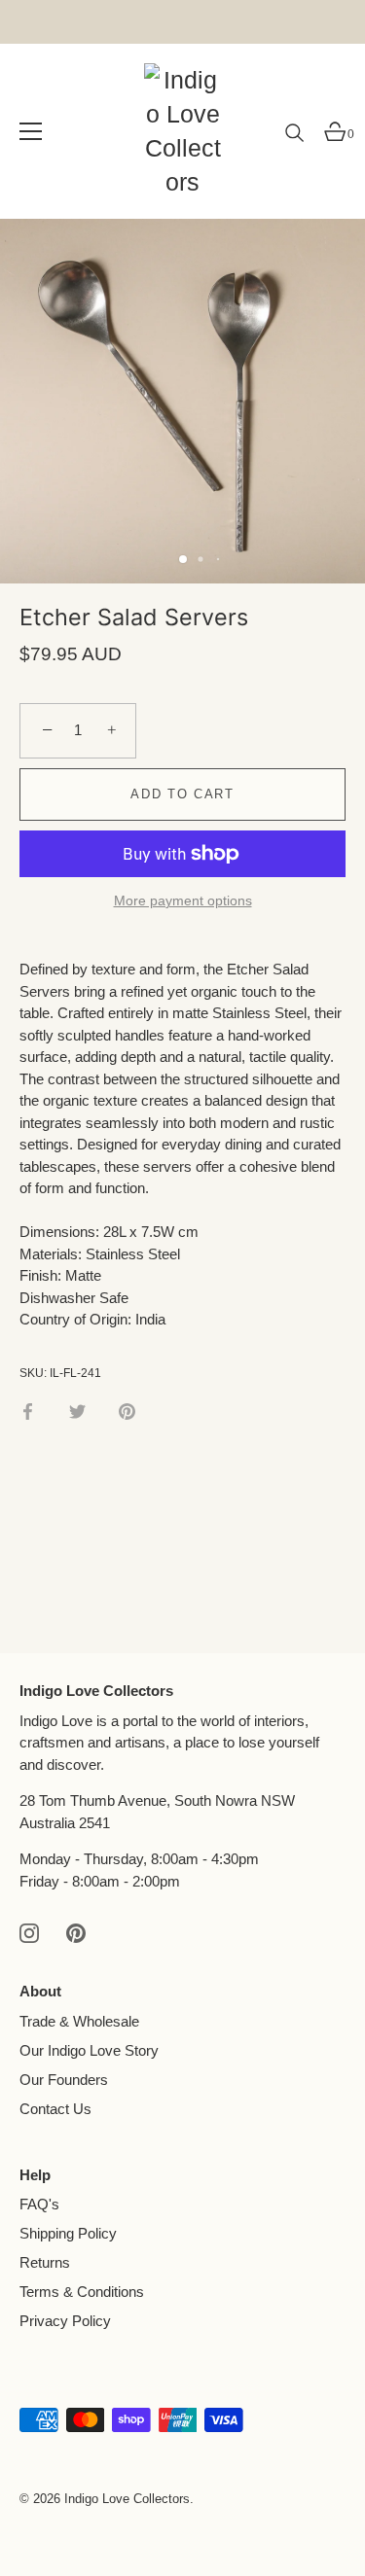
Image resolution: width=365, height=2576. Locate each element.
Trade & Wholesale (79, 2021)
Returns (45, 2262)
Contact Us (55, 2109)
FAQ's (39, 2204)
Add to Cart (182, 794)
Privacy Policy (65, 2321)
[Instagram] (29, 1932)
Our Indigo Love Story (89, 2050)
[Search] (295, 140)
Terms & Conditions (82, 2292)
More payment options (183, 901)
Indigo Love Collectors (127, 2499)
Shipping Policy (68, 2233)
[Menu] (31, 131)
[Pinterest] (76, 1932)
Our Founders (64, 2080)
